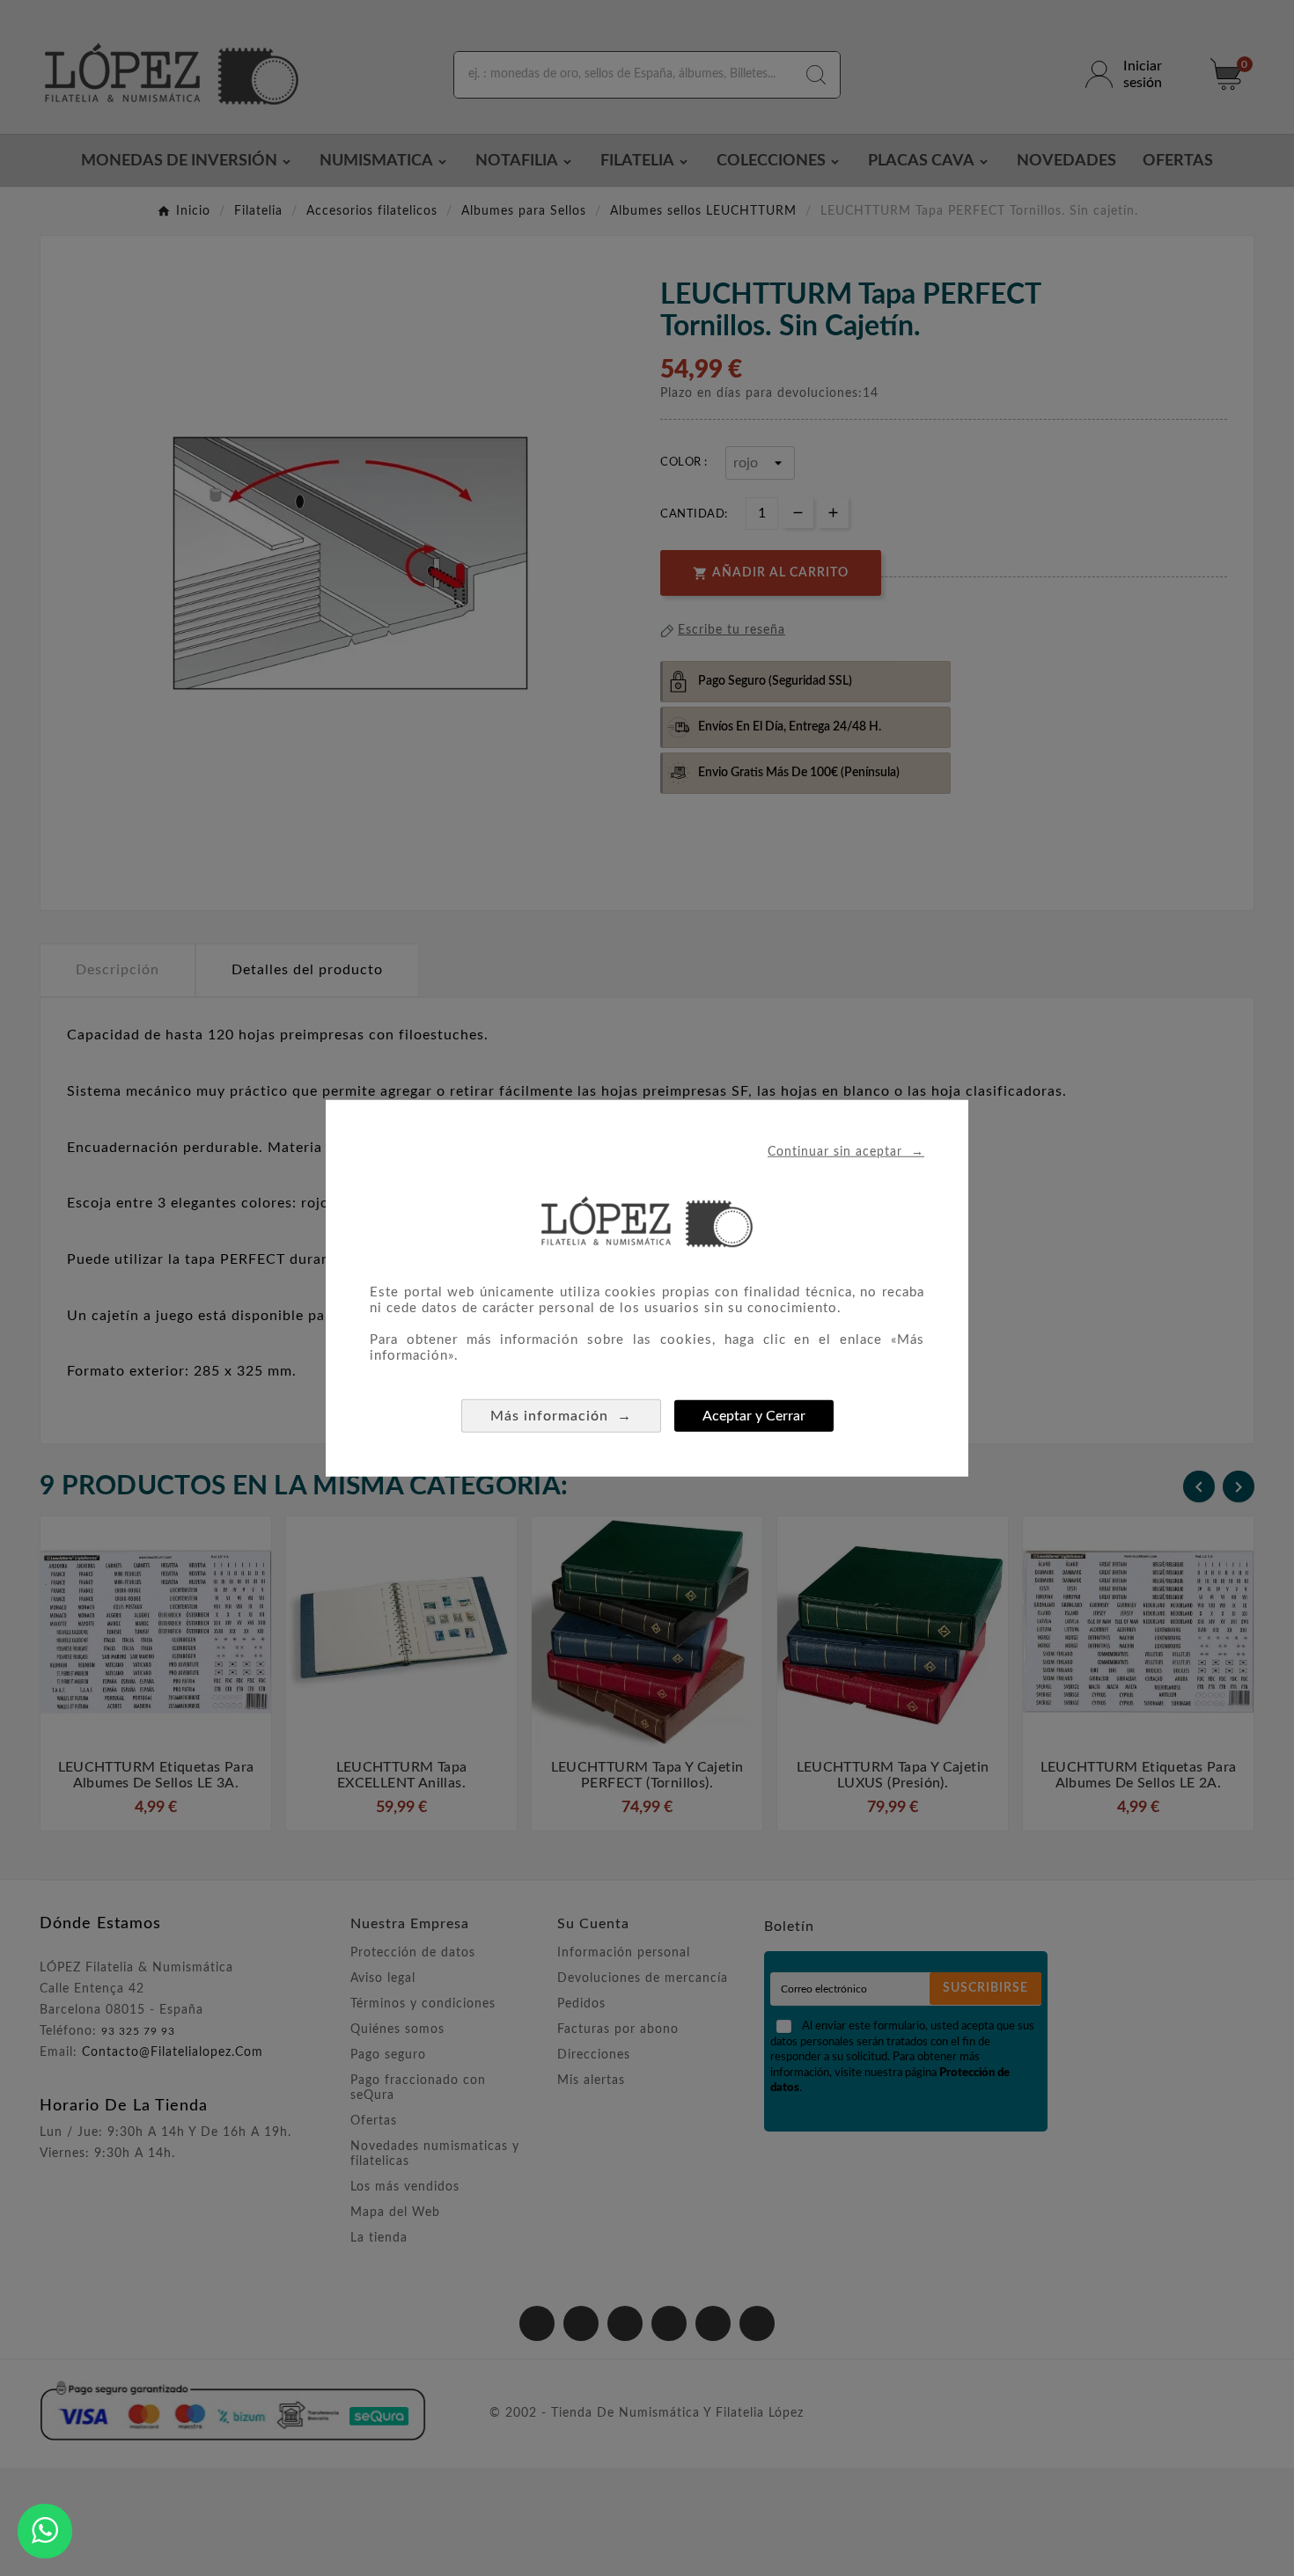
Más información (561, 1416)
